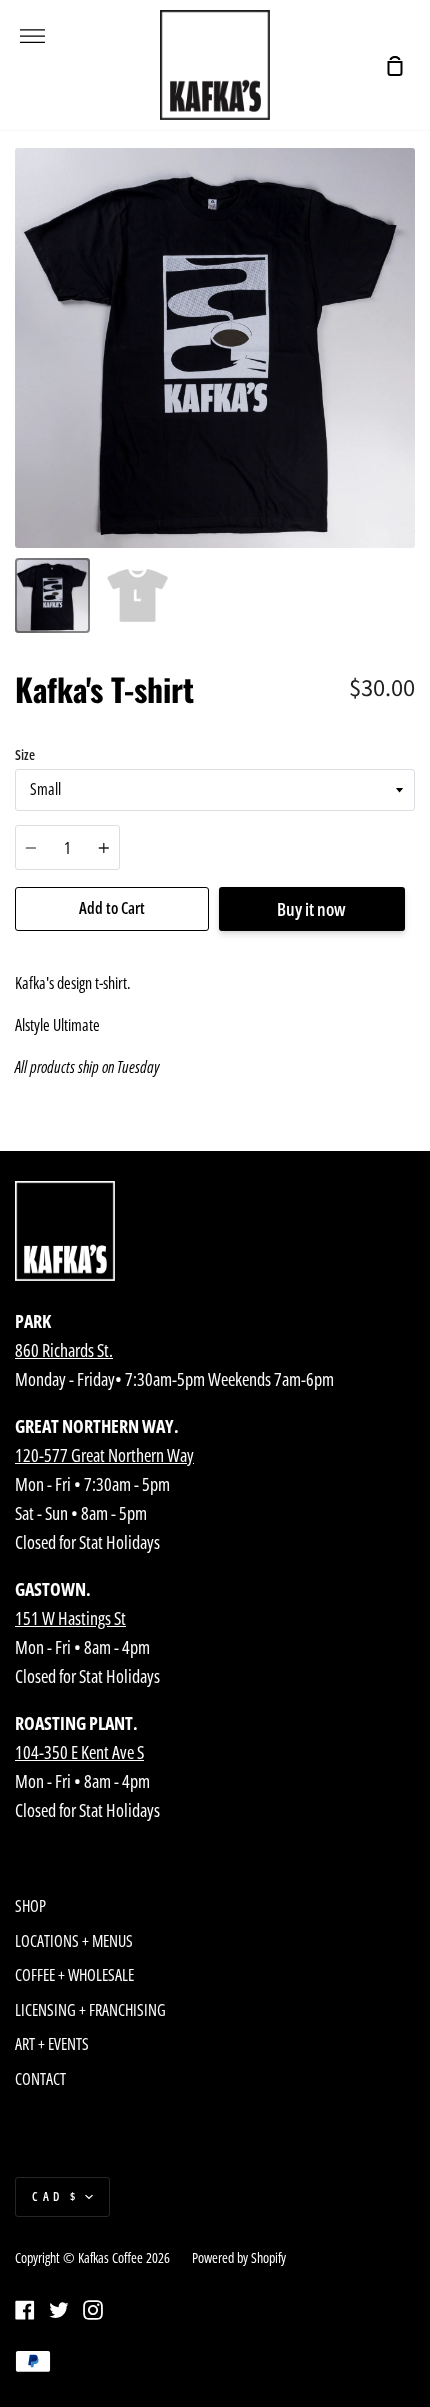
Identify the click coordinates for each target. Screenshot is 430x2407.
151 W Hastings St (70, 1618)
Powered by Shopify (239, 2257)
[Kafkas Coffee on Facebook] (25, 2310)
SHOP (30, 1906)
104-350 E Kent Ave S (79, 1752)
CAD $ (56, 2196)
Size (25, 754)
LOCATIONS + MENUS (74, 1941)
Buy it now (311, 909)
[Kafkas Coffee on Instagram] (93, 2310)
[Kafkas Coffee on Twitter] (59, 2310)
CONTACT (40, 2079)
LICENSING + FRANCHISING (90, 2010)
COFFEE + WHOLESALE (74, 1975)
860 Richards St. (64, 1350)
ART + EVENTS (52, 2044)
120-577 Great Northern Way (104, 1455)
